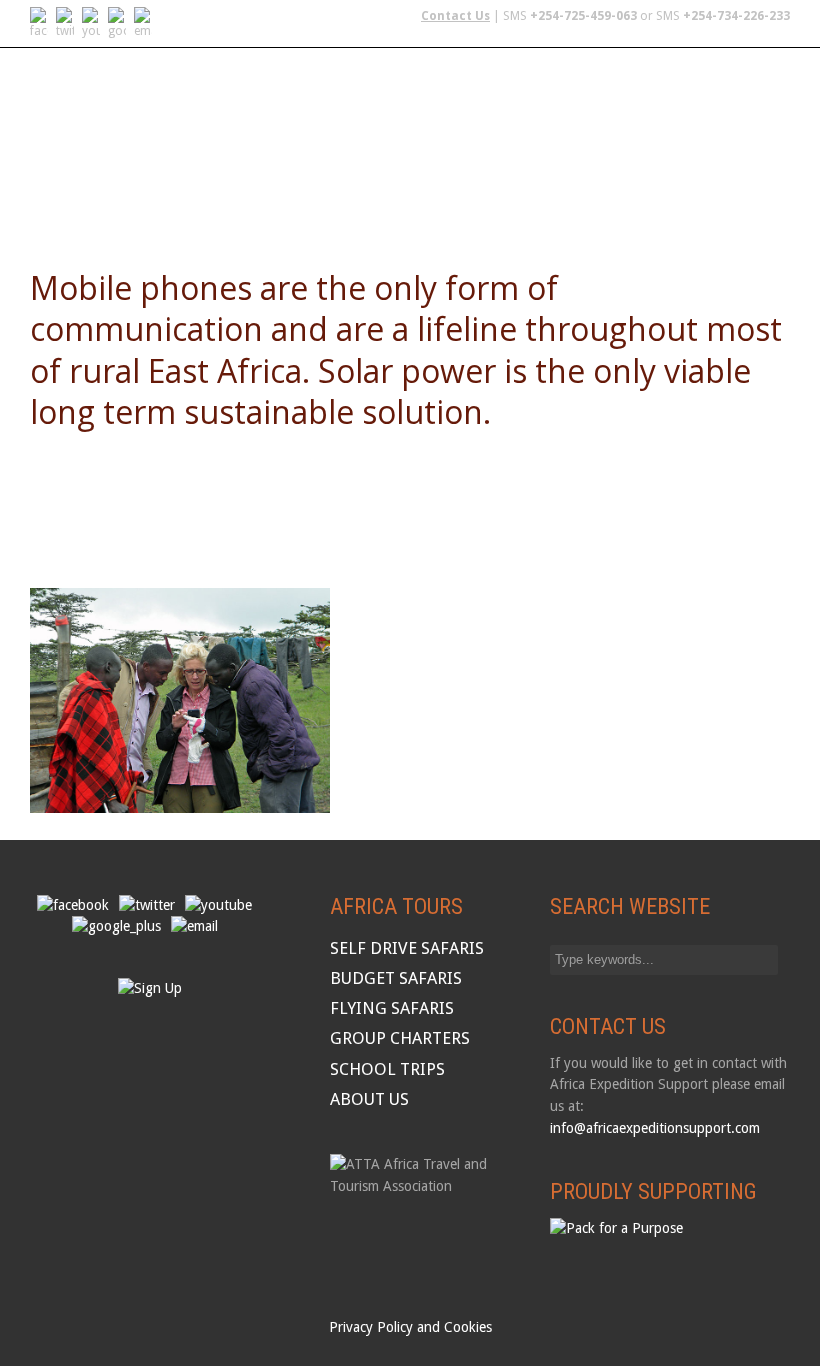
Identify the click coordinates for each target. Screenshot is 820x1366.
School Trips (718, 141)
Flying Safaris (311, 141)
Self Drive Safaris (407, 948)
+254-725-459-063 (583, 16)
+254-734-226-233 (736, 16)
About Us (66, 192)
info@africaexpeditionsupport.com (655, 1128)
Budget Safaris (443, 141)
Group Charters (585, 141)
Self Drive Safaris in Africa (133, 141)
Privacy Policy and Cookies (410, 1327)
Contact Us (455, 16)
